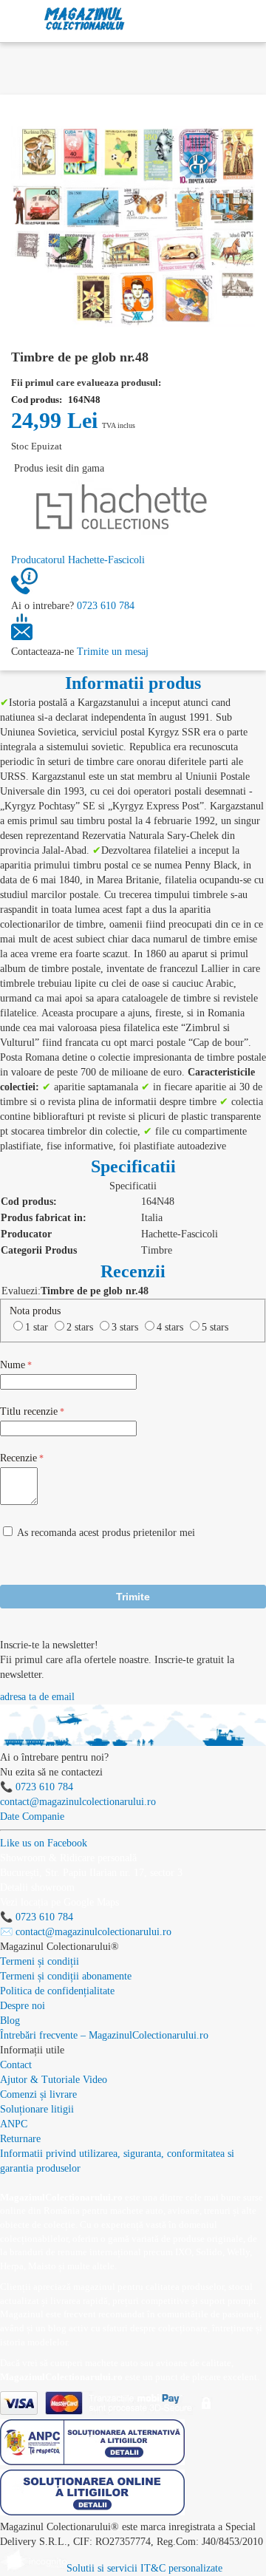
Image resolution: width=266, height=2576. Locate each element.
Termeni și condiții (40, 1961)
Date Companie (32, 1817)
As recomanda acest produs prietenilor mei (106, 1533)
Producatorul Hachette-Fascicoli (78, 560)
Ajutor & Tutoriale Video (54, 2080)
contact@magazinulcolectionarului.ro (78, 1802)
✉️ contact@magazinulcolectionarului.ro (86, 1932)
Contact (16, 2065)
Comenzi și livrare (38, 2094)
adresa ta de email (37, 1697)
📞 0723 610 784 (37, 1787)
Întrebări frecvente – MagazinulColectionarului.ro (104, 2035)
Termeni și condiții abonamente (66, 1976)
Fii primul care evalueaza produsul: (86, 383)
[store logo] (85, 19)
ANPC (14, 2124)
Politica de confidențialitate (57, 1991)
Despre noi (23, 2006)
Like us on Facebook (44, 1843)
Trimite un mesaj (113, 652)
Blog (10, 2021)
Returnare (20, 2139)
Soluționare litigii (37, 2109)
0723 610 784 (106, 606)
